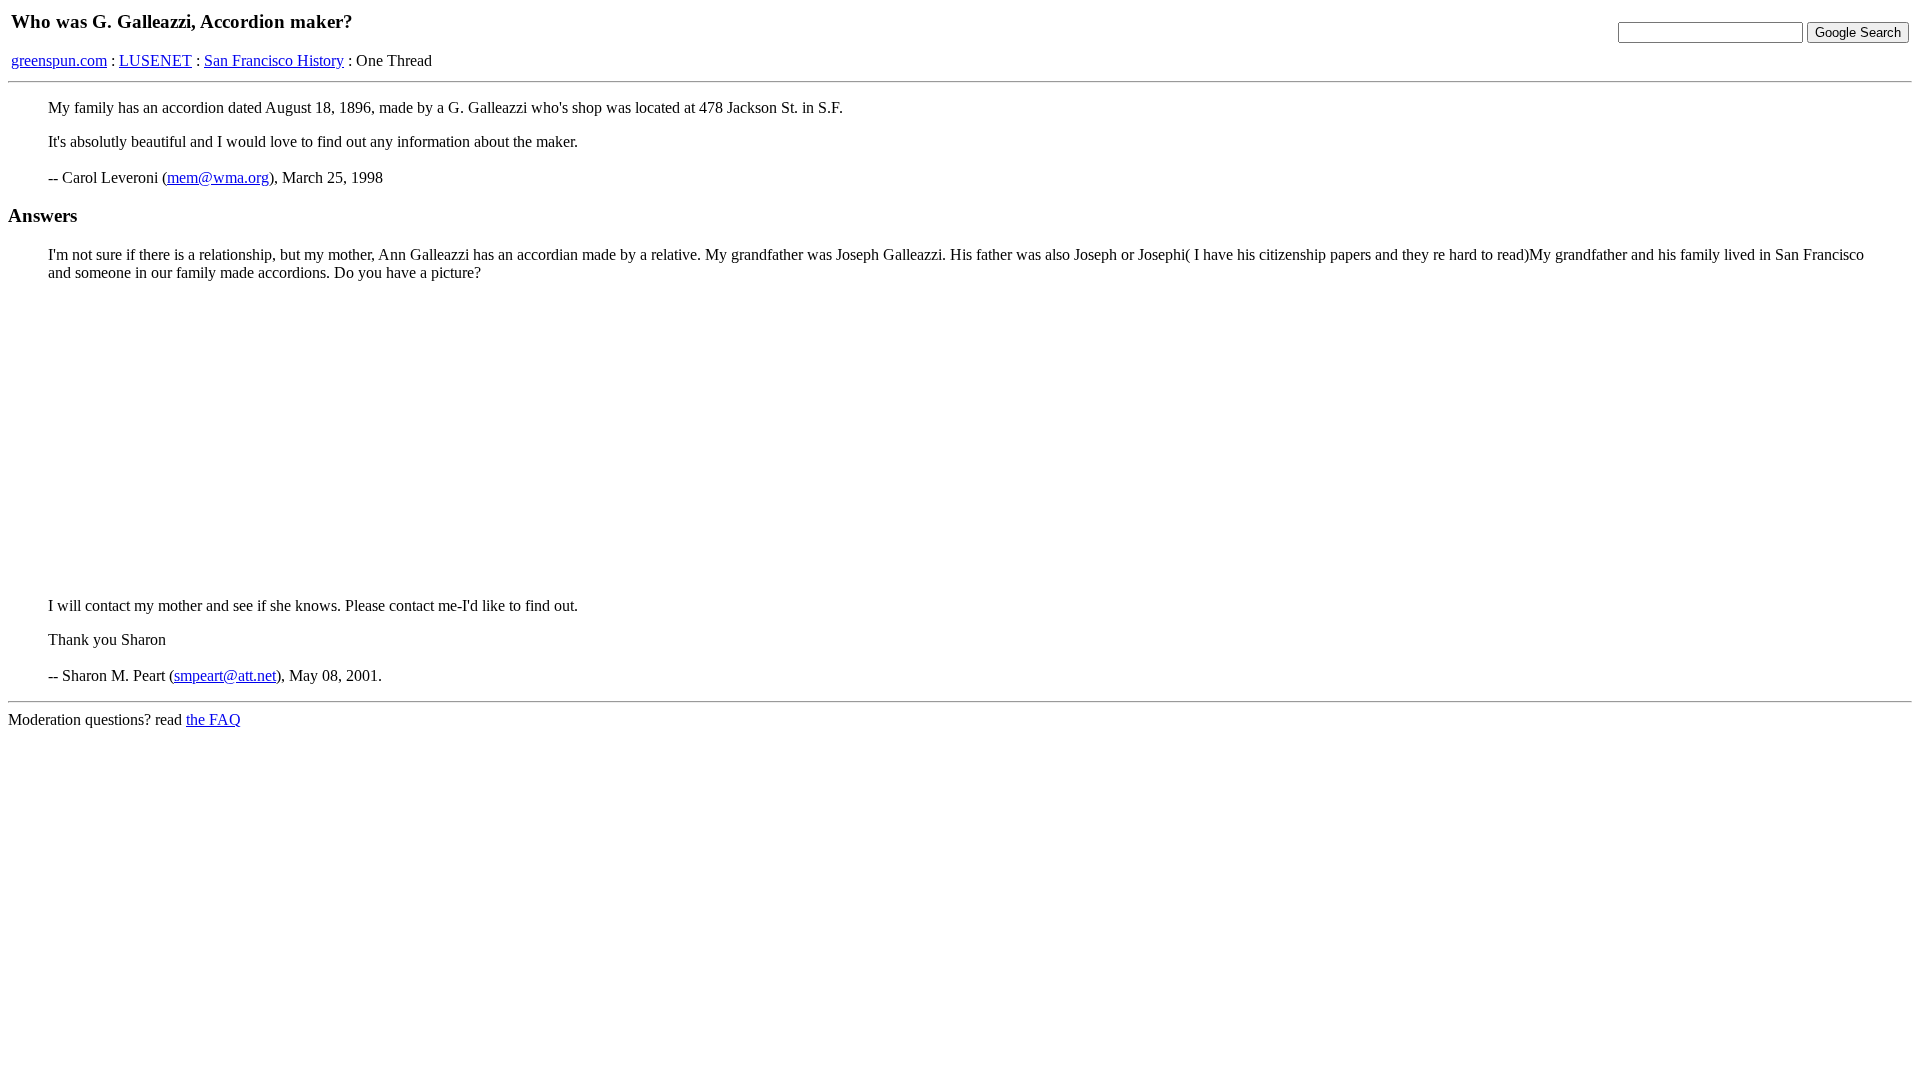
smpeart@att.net (225, 675)
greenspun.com (59, 60)
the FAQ (213, 719)
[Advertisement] (960, 438)
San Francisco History (274, 60)
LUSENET (155, 60)
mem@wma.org (218, 177)
